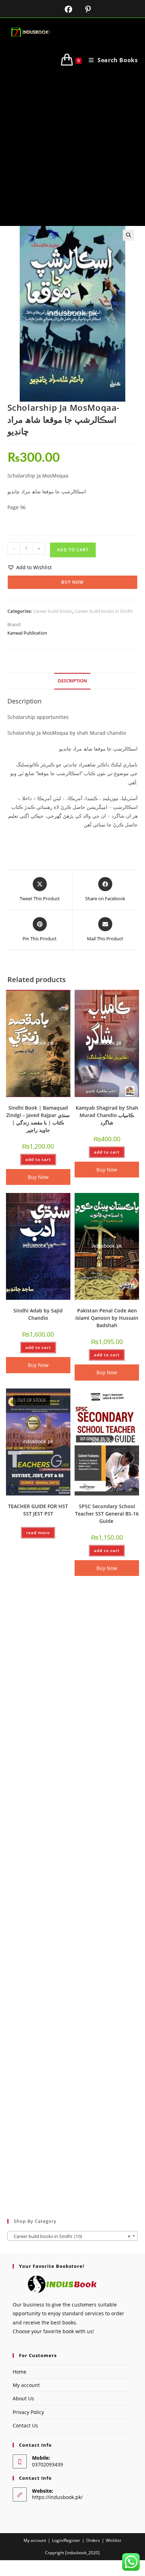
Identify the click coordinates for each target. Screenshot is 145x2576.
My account (26, 2385)
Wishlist (114, 2540)
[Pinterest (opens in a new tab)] (83, 9)
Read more (38, 1533)
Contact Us (25, 2425)
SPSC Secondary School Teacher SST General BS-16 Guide (107, 1514)
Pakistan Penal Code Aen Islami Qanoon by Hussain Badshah (107, 1318)
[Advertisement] (72, 150)
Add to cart (73, 550)
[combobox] (73, 2236)
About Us (23, 2398)
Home (20, 2372)
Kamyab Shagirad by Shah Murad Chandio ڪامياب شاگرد (107, 1115)
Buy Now (72, 582)
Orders (93, 2540)
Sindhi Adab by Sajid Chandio (38, 1314)
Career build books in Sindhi (104, 611)
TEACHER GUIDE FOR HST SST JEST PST (38, 1510)
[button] (128, 235)
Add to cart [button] (38, 1159)
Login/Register (66, 2540)
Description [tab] (72, 681)
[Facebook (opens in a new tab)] (64, 9)
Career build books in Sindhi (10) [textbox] (71, 2236)
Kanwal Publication (27, 633)
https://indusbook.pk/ (57, 2497)
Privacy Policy (28, 2412)
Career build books (53, 611)
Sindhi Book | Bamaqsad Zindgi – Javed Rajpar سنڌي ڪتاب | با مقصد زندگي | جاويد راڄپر (38, 1119)
